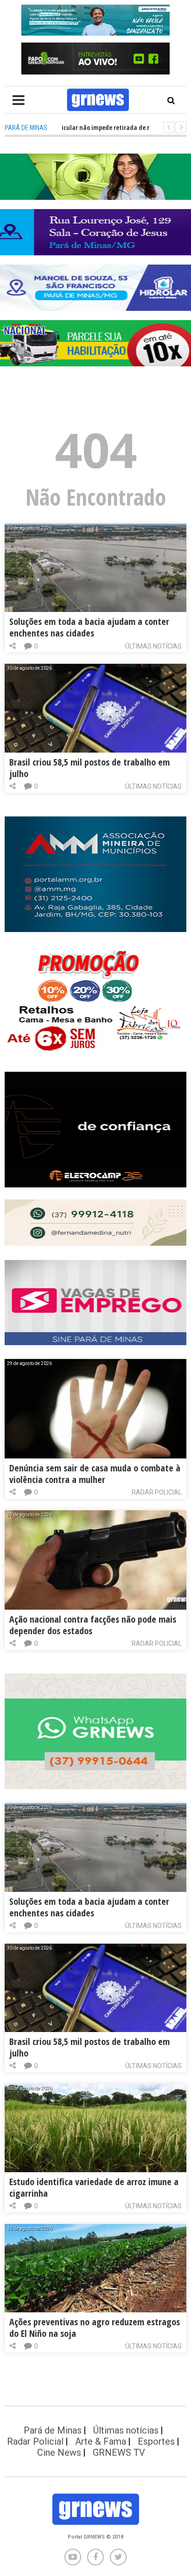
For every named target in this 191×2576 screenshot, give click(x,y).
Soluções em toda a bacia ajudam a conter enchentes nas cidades (89, 627)
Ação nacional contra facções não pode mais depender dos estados (93, 1625)
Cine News (59, 2452)
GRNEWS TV (119, 2452)
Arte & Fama (101, 2441)
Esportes (156, 2441)
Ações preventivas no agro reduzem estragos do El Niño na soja (95, 2328)
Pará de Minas (53, 2430)
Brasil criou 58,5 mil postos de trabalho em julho (89, 768)
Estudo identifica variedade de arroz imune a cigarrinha (94, 2187)
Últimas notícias (153, 646)
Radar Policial (157, 1492)
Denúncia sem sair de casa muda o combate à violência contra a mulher (95, 1474)
